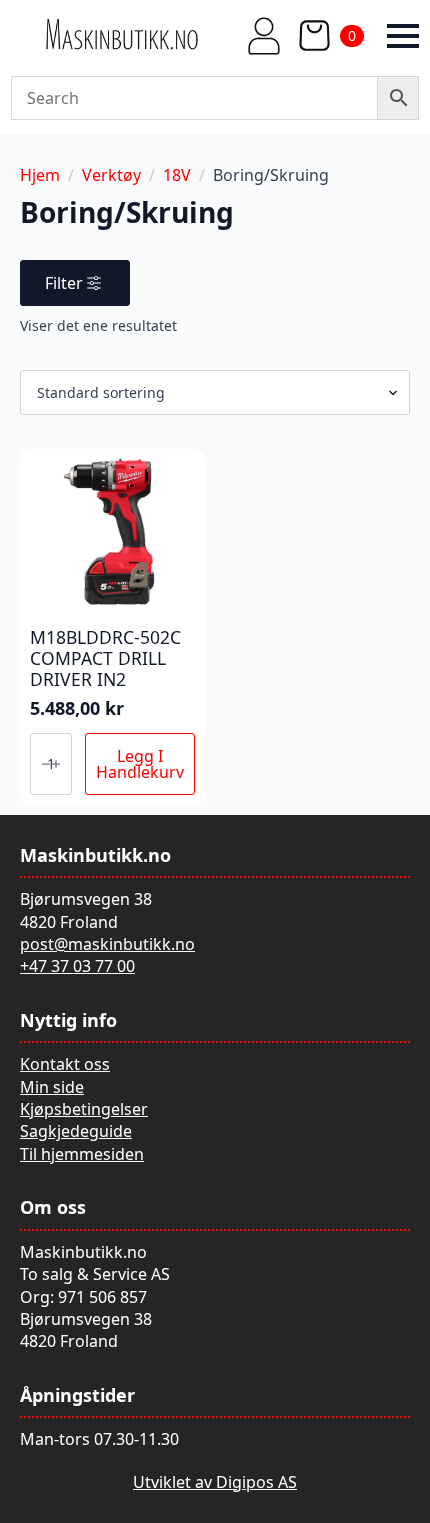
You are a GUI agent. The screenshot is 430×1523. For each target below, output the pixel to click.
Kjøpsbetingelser (84, 1109)
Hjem (40, 175)
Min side (52, 1087)
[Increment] (56, 764)
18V (177, 175)
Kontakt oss (65, 1064)
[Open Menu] (403, 36)
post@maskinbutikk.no (107, 944)
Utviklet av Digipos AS (215, 1482)
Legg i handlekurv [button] (140, 764)
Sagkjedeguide (76, 1131)
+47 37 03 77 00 (77, 966)
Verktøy (111, 175)
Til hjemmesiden (82, 1154)
